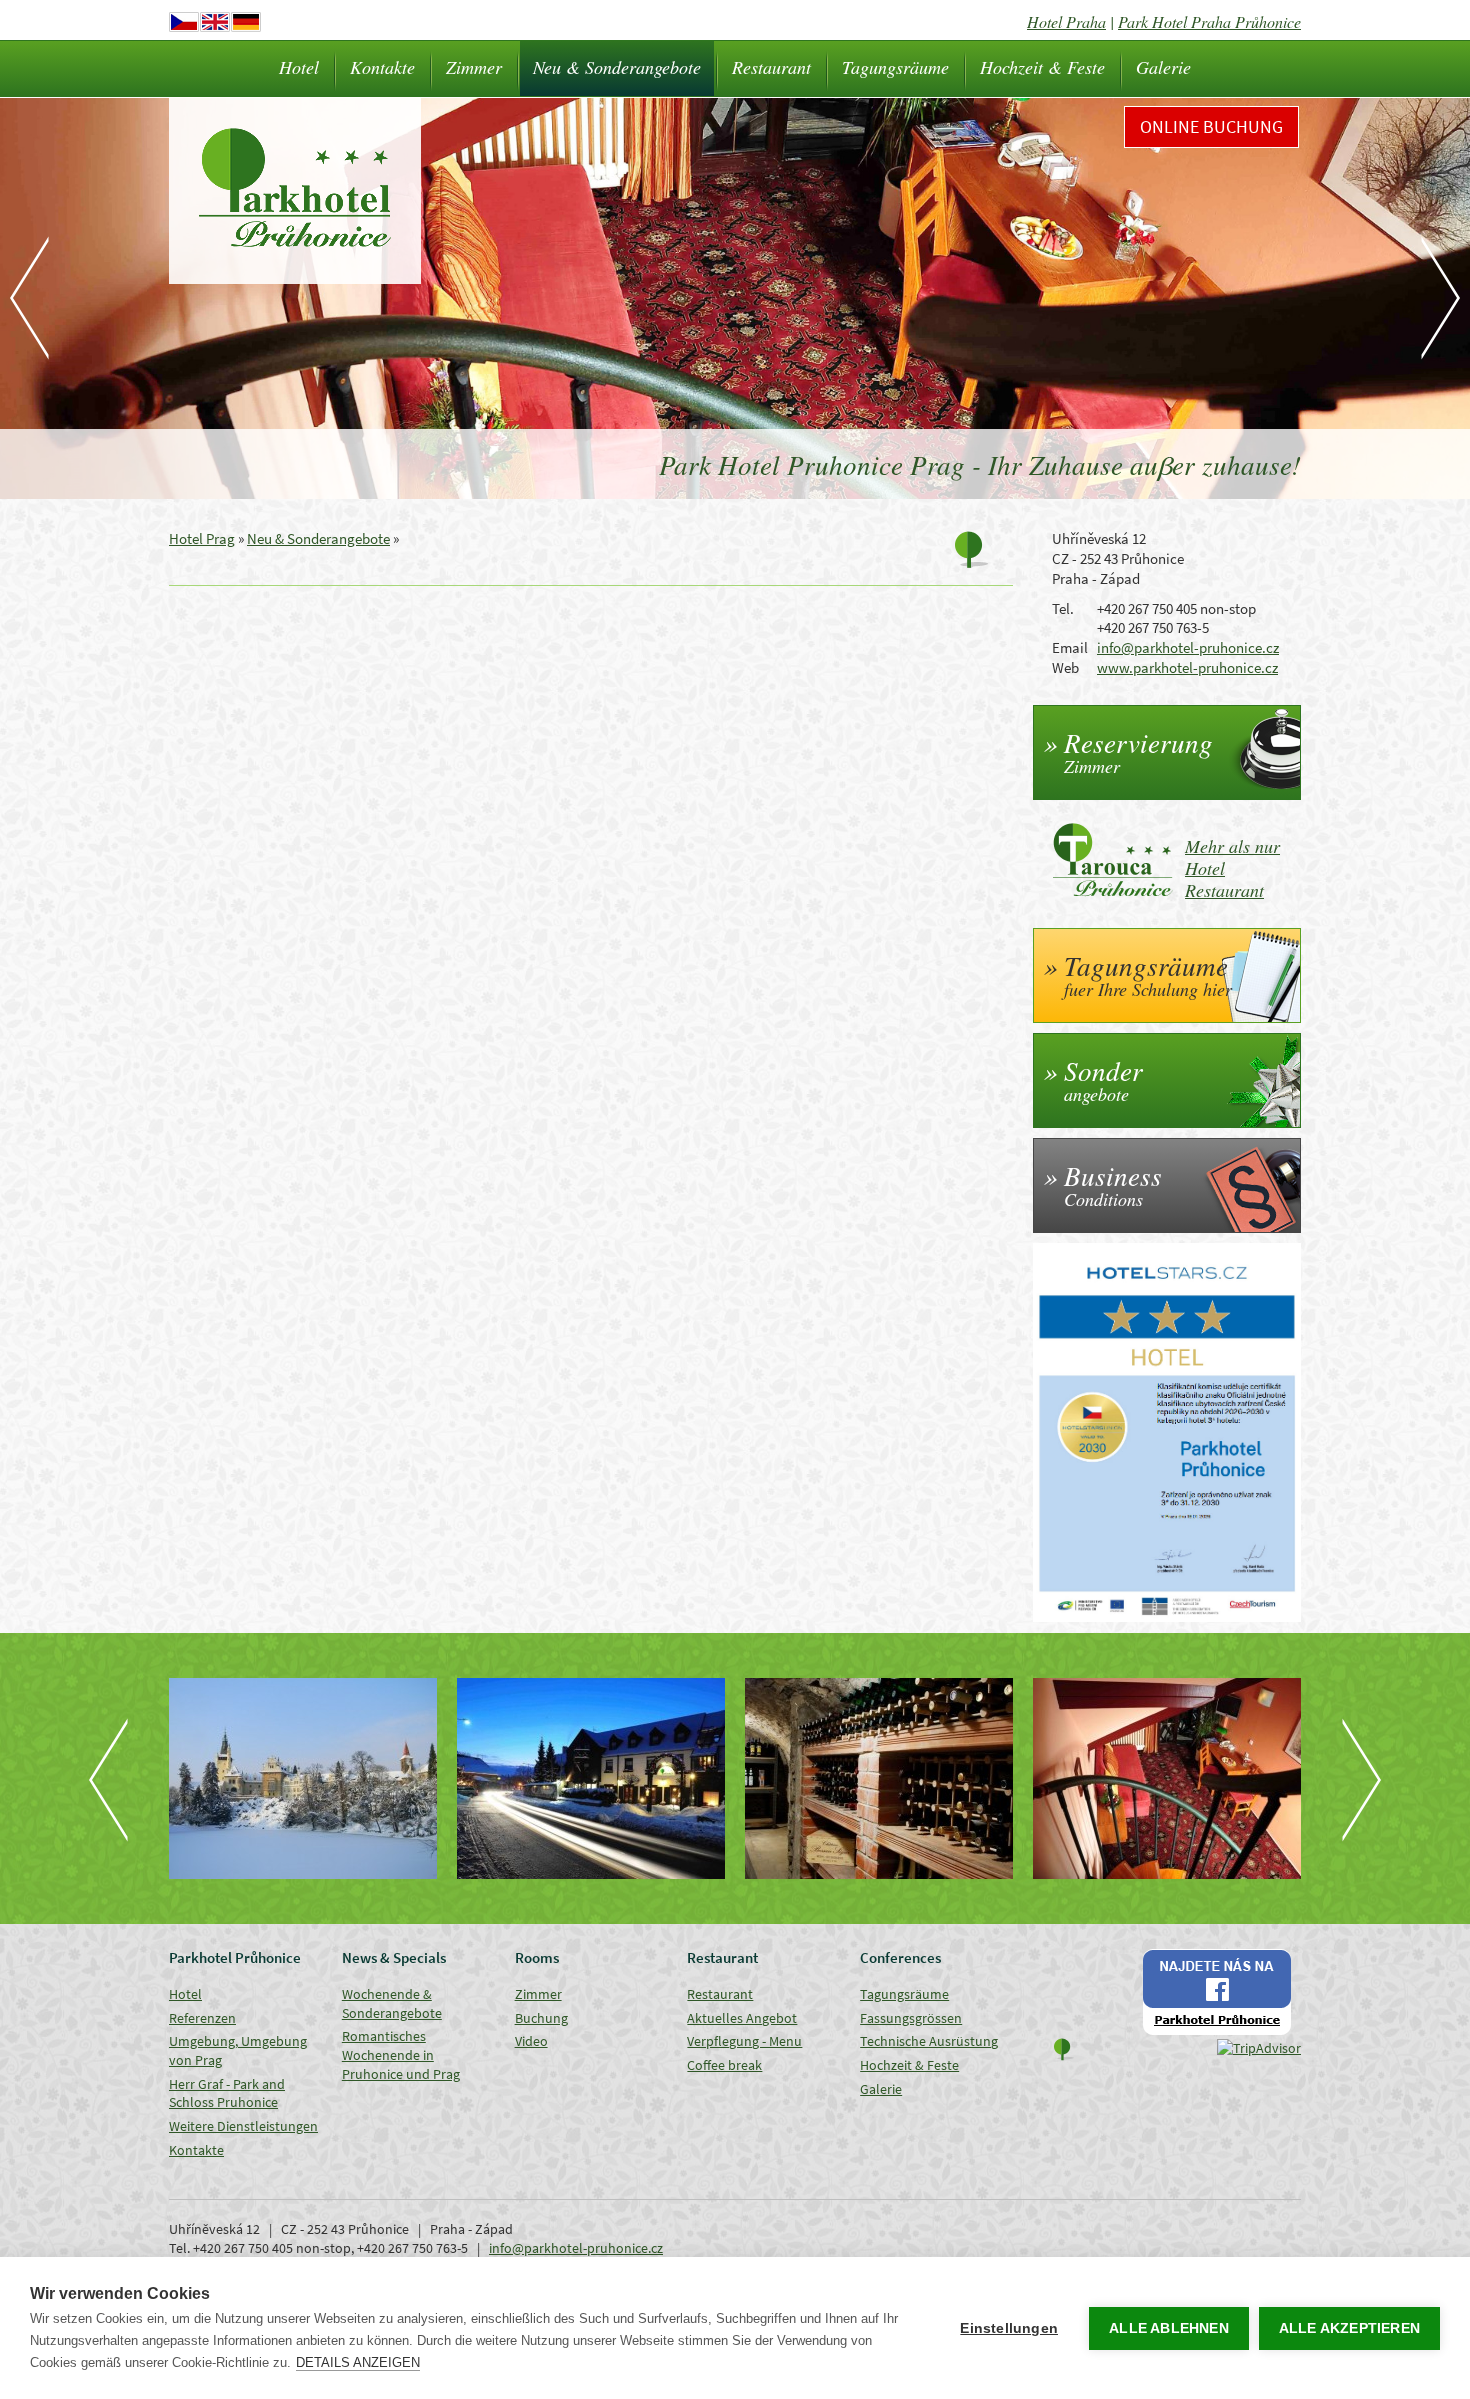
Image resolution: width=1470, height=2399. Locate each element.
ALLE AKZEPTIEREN (1349, 2328)
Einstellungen (1009, 2328)
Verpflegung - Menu (744, 2041)
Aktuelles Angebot (742, 2018)
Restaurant (771, 67)
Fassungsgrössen (911, 2018)
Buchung (541, 2018)
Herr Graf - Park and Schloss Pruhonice (227, 2093)
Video (531, 2041)
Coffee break (724, 2065)
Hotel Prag (202, 538)
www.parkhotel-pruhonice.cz (1187, 667)
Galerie (1163, 67)
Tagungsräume (895, 67)
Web (1065, 667)
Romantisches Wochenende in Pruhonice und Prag (401, 2054)
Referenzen (202, 2018)
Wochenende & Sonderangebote (392, 2003)
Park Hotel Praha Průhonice (1209, 21)
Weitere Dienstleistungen (243, 2126)
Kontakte (382, 67)
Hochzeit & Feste (1042, 67)
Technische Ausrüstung (929, 2041)
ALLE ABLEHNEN (1169, 2328)
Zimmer (474, 67)
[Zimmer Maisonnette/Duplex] (1167, 1778)
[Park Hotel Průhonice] (591, 1778)
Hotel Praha (1066, 21)
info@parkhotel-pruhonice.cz (1188, 647)
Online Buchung (1211, 126)
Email (1070, 647)
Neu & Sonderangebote (617, 67)
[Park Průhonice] (303, 1778)
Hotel (299, 67)
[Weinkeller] (879, 1778)
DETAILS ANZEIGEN (358, 2362)
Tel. (1063, 608)
